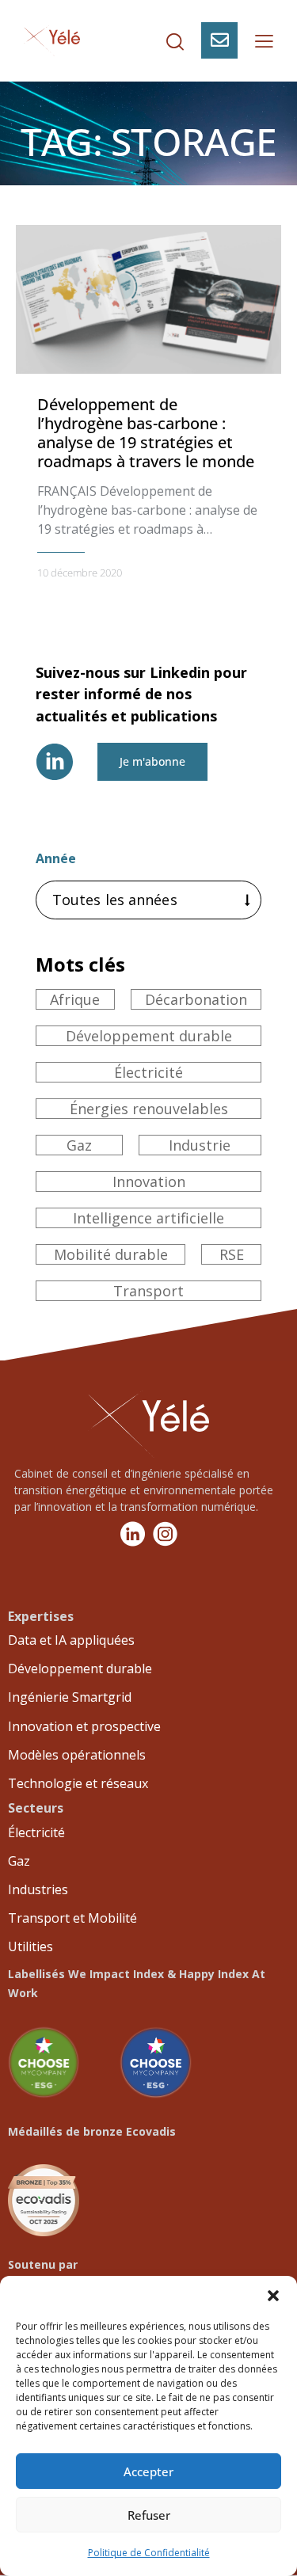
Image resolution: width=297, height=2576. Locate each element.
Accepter (148, 2471)
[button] (273, 2296)
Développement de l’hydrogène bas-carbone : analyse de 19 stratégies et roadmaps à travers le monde (146, 433)
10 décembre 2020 (80, 573)
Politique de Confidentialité (149, 2553)
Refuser (149, 2515)
